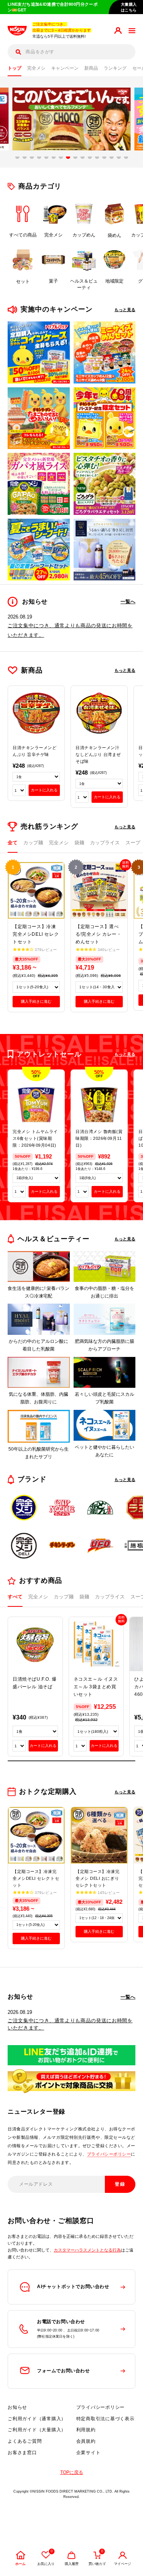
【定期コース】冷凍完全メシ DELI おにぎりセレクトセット (98, 1878)
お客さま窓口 (22, 2453)
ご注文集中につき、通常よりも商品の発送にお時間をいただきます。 (70, 2024)
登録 (120, 2184)
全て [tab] (13, 843)
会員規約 (86, 2441)
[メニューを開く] (132, 31)
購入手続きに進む (36, 1001)
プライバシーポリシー (109, 2154)
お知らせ (17, 2407)
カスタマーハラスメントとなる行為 (87, 2250)
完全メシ (36, 68)
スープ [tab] (133, 843)
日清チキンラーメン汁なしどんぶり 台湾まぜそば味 (98, 754)
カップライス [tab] (105, 843)
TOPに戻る (72, 2472)
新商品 (91, 68)
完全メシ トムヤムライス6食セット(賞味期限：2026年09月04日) (35, 1138)
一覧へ (128, 602)
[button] (17, 158)
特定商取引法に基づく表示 (105, 2419)
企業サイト (88, 2453)
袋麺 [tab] (79, 843)
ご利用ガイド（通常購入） (37, 2419)
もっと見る (125, 310)
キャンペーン (65, 68)
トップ (14, 68)
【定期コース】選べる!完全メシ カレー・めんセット (99, 934)
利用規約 (86, 2430)
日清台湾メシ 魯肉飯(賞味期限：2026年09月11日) (99, 1138)
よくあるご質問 (25, 2441)
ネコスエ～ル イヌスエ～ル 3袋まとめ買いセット (96, 1687)
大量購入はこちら (129, 7)
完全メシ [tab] (59, 843)
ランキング (115, 68)
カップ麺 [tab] (33, 843)
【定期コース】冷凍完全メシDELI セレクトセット (36, 934)
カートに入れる (44, 790)
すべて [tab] (15, 1597)
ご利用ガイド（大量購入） (37, 2430)
